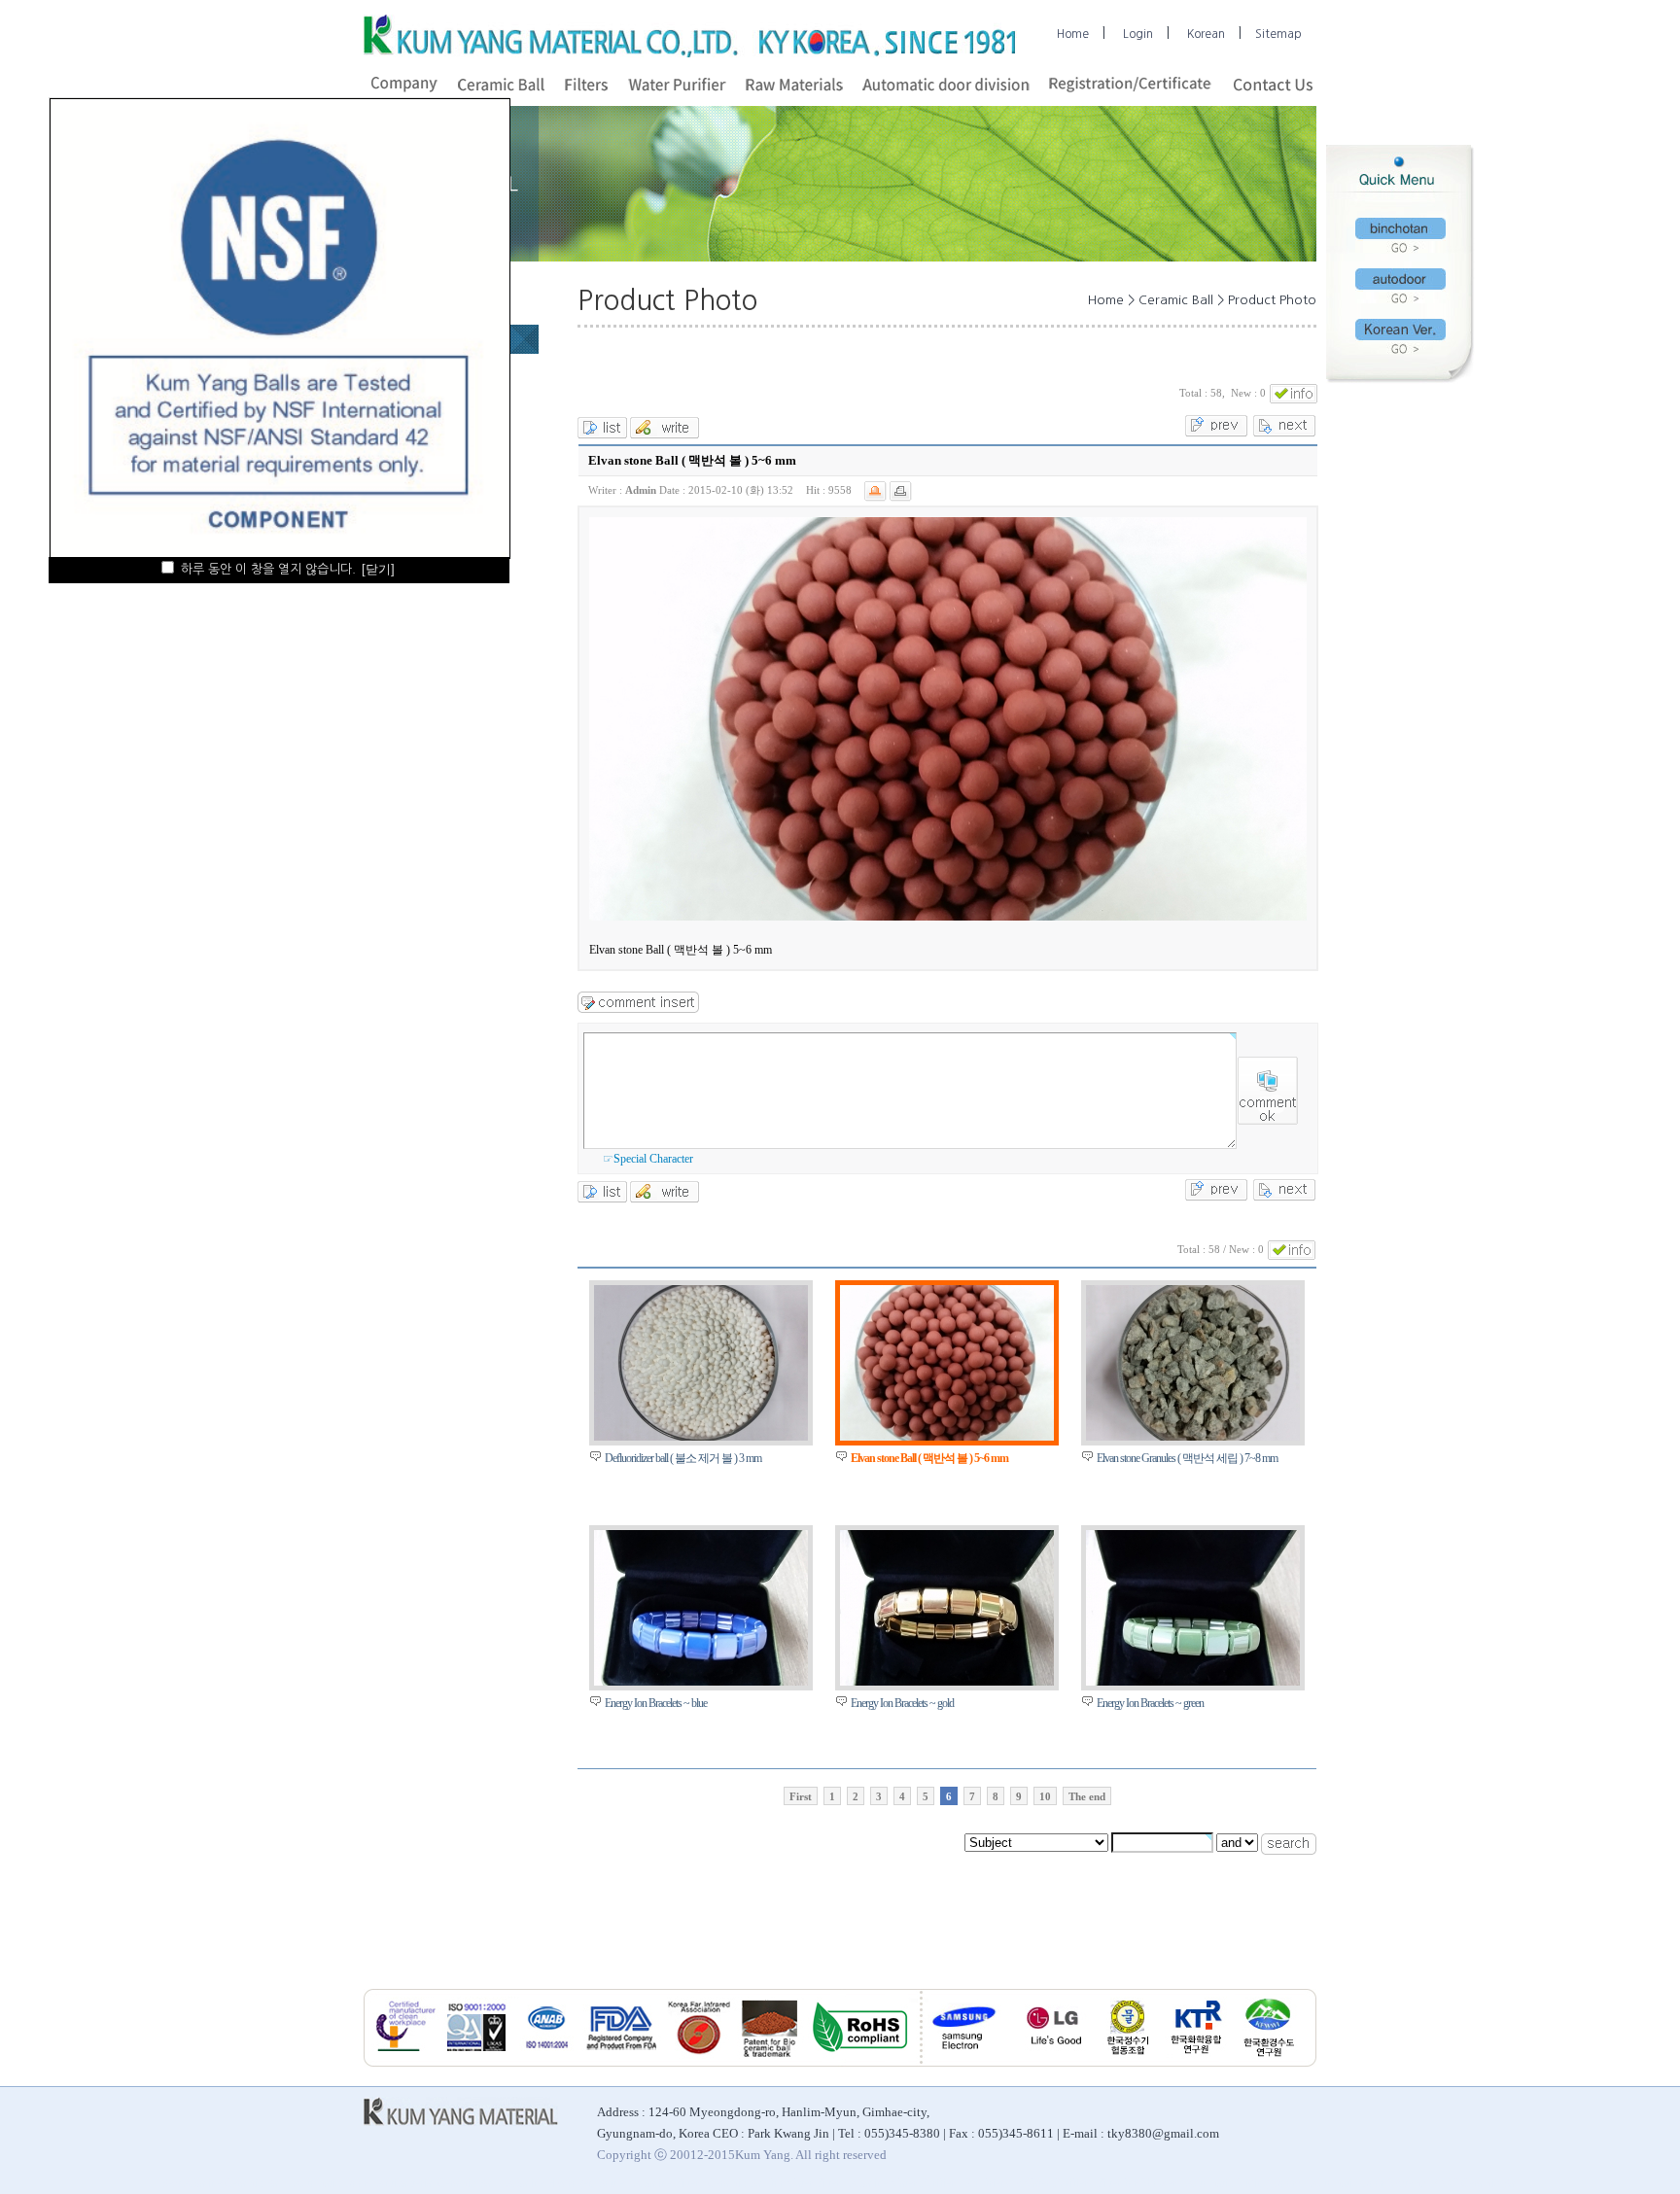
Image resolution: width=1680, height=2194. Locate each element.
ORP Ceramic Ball (1478, 2183)
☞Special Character (648, 1159)
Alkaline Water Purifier (902, 2183)
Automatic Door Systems (1368, 2183)
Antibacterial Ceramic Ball (437, 2183)
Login (1138, 34)
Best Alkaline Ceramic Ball (222, 2183)
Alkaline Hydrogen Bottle (565, 2183)
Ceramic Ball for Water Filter (774, 2183)
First (801, 1796)
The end (1087, 1796)
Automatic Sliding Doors (1243, 2183)
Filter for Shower (1137, 2183)
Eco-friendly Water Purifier (1026, 2183)
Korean (1206, 34)
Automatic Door (330, 2183)
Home (1073, 34)
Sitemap (1278, 34)
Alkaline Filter (666, 2183)
